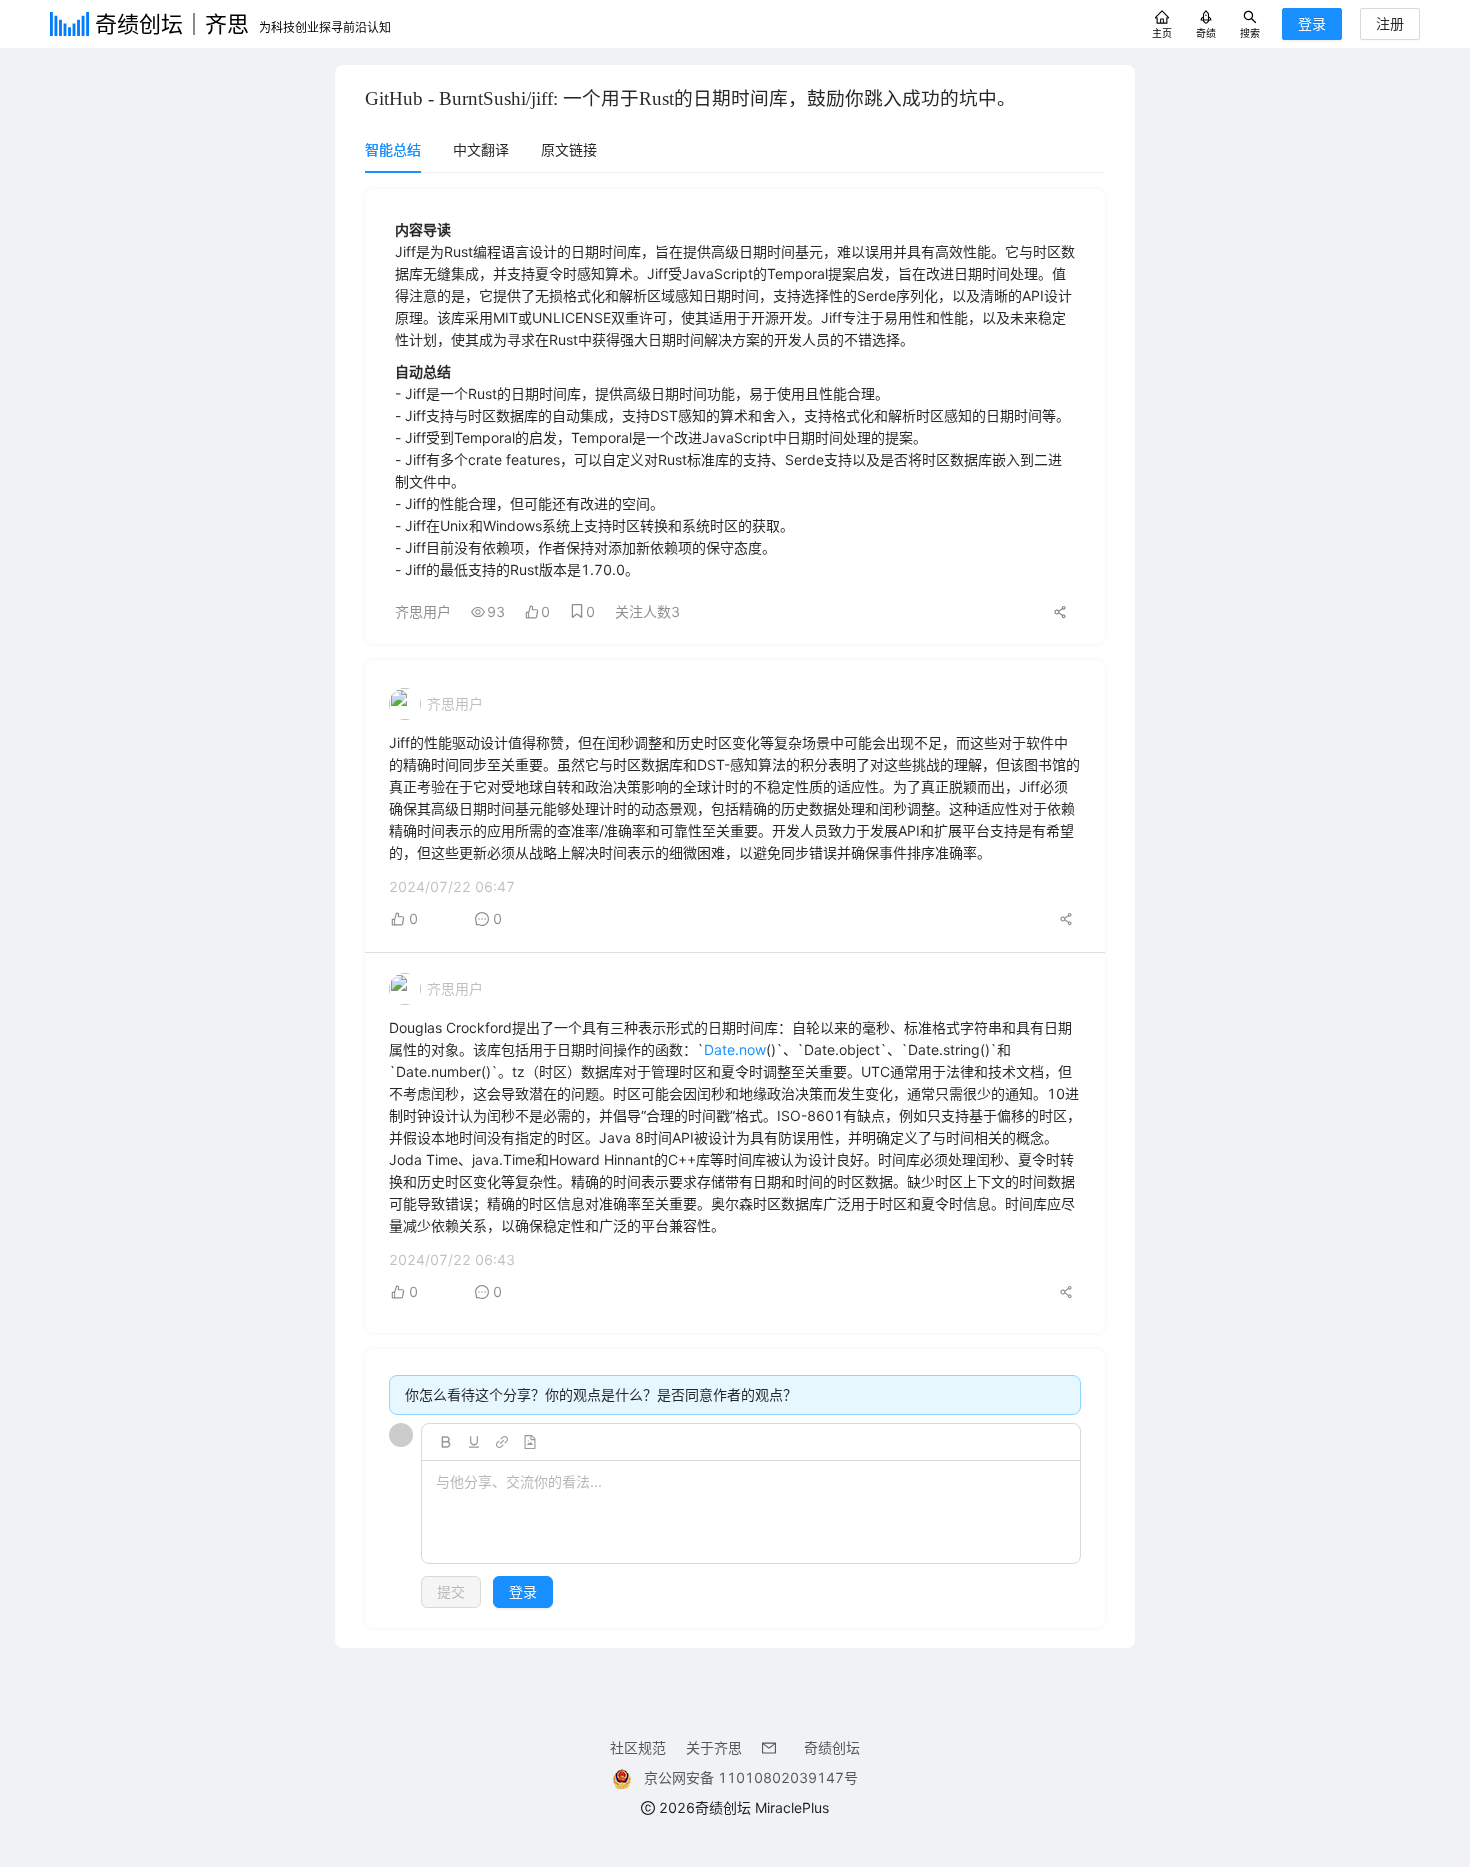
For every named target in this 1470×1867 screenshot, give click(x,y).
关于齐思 (714, 1747)
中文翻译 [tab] (481, 149)
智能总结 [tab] (393, 149)
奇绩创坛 (832, 1747)
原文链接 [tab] (569, 149)
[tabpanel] (735, 908)
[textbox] (751, 1513)
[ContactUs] (773, 1747)
